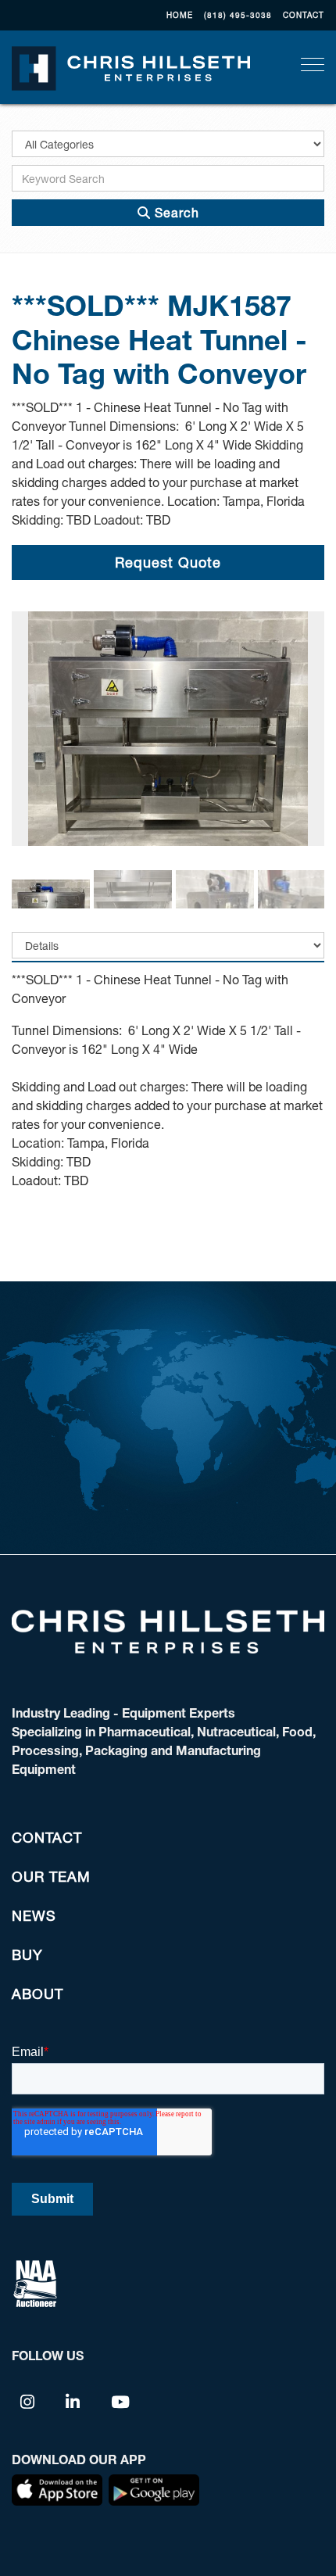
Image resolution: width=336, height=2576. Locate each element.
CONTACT (304, 15)
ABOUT (38, 1994)
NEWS (34, 1915)
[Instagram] (28, 2401)
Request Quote (168, 562)
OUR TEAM (51, 1876)
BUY (27, 1954)
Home (180, 15)
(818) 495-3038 (238, 15)
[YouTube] (121, 2401)
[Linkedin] (73, 2401)
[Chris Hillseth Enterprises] (131, 66)
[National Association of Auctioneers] (35, 2282)
